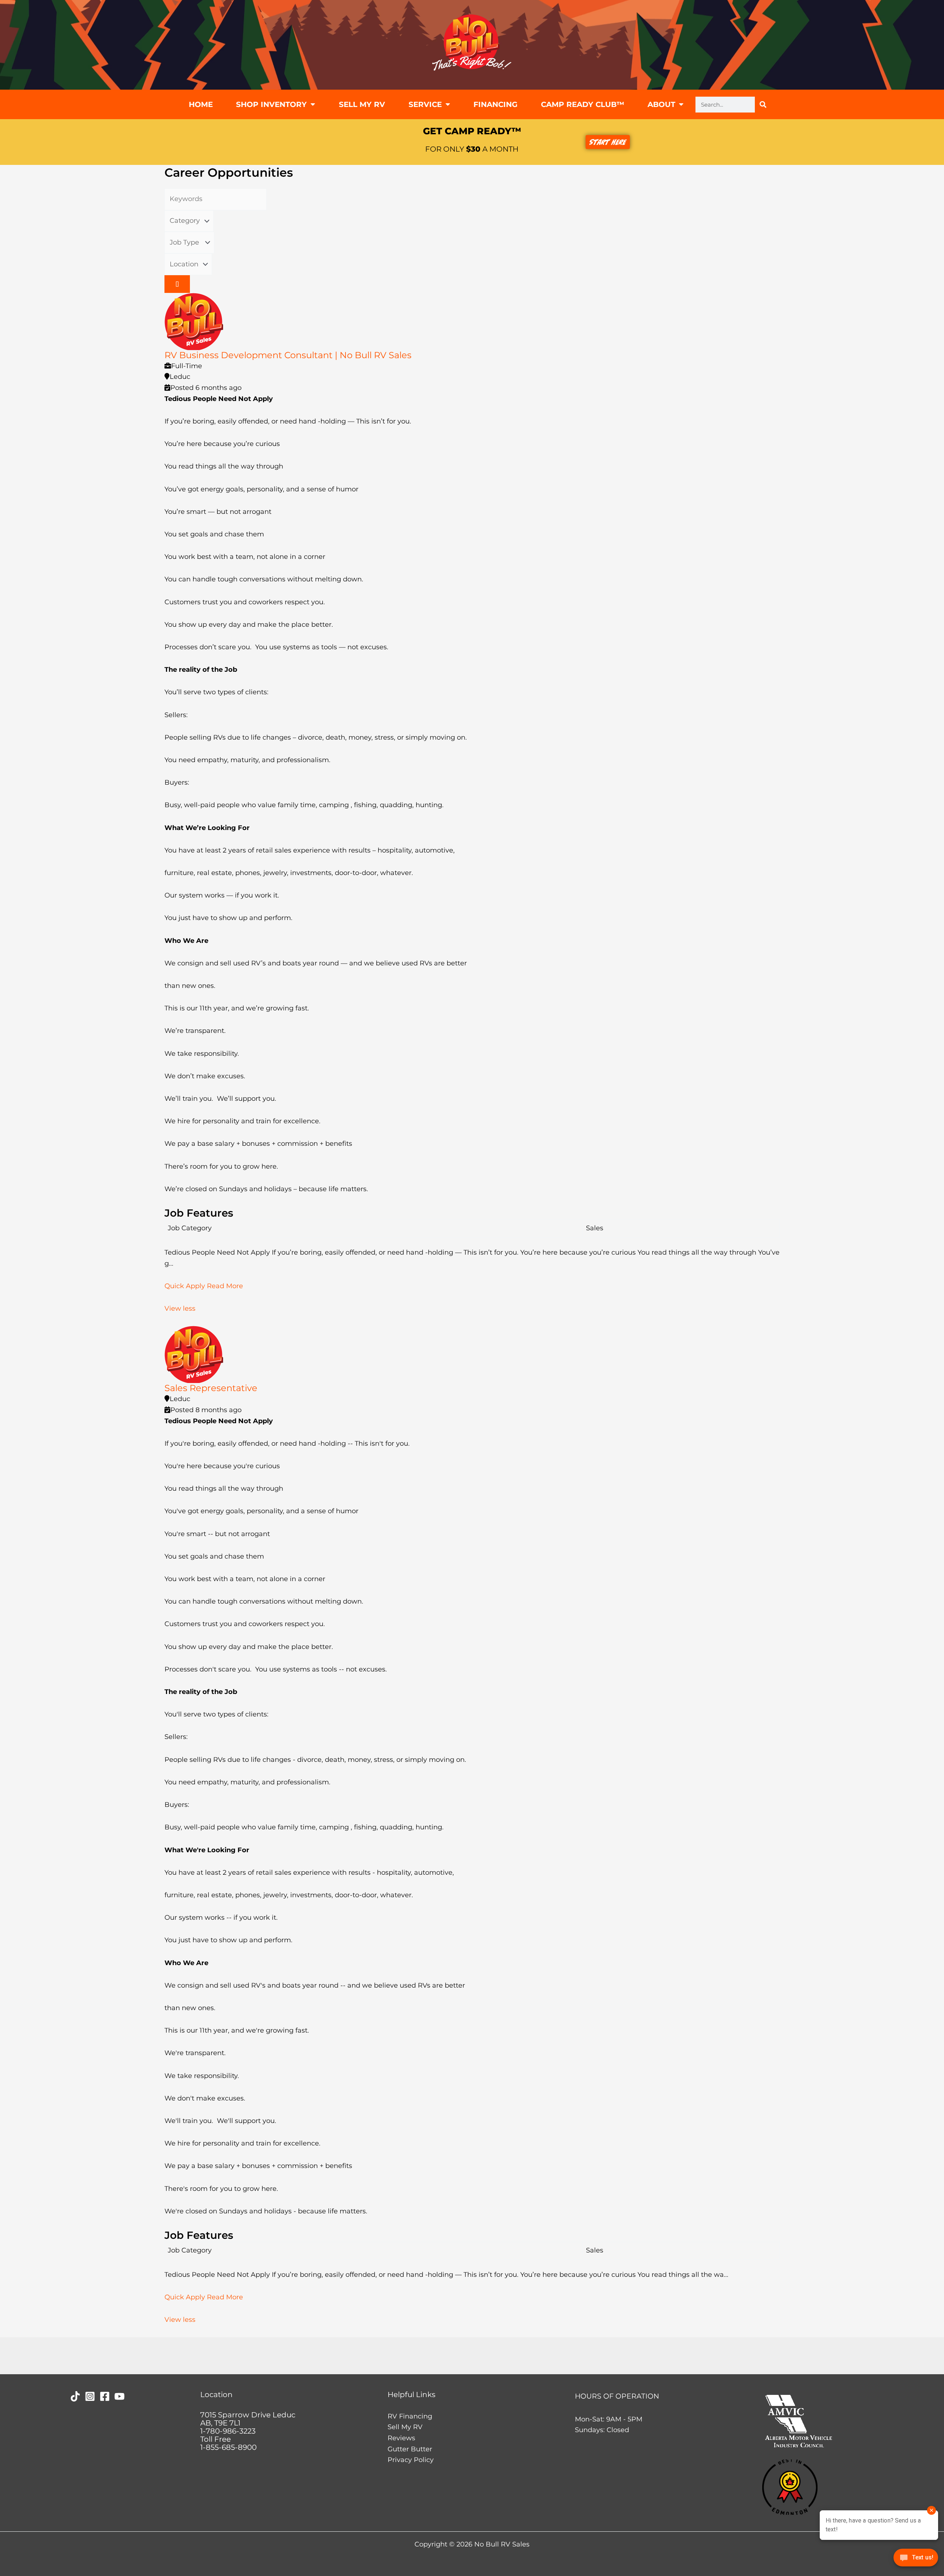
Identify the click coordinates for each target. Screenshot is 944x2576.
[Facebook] (105, 2396)
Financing (495, 104)
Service (425, 104)
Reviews (401, 2438)
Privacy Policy (411, 2460)
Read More (225, 1286)
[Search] (763, 105)
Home (201, 104)
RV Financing (410, 2416)
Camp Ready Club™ (583, 104)
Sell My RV (362, 104)
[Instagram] (90, 2396)
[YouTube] (119, 2396)
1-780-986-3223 (228, 2431)
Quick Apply (186, 1286)
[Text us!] (916, 2560)
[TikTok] (75, 2396)
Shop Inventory (271, 104)
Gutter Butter (410, 2449)
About (661, 104)
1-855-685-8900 (228, 2447)
